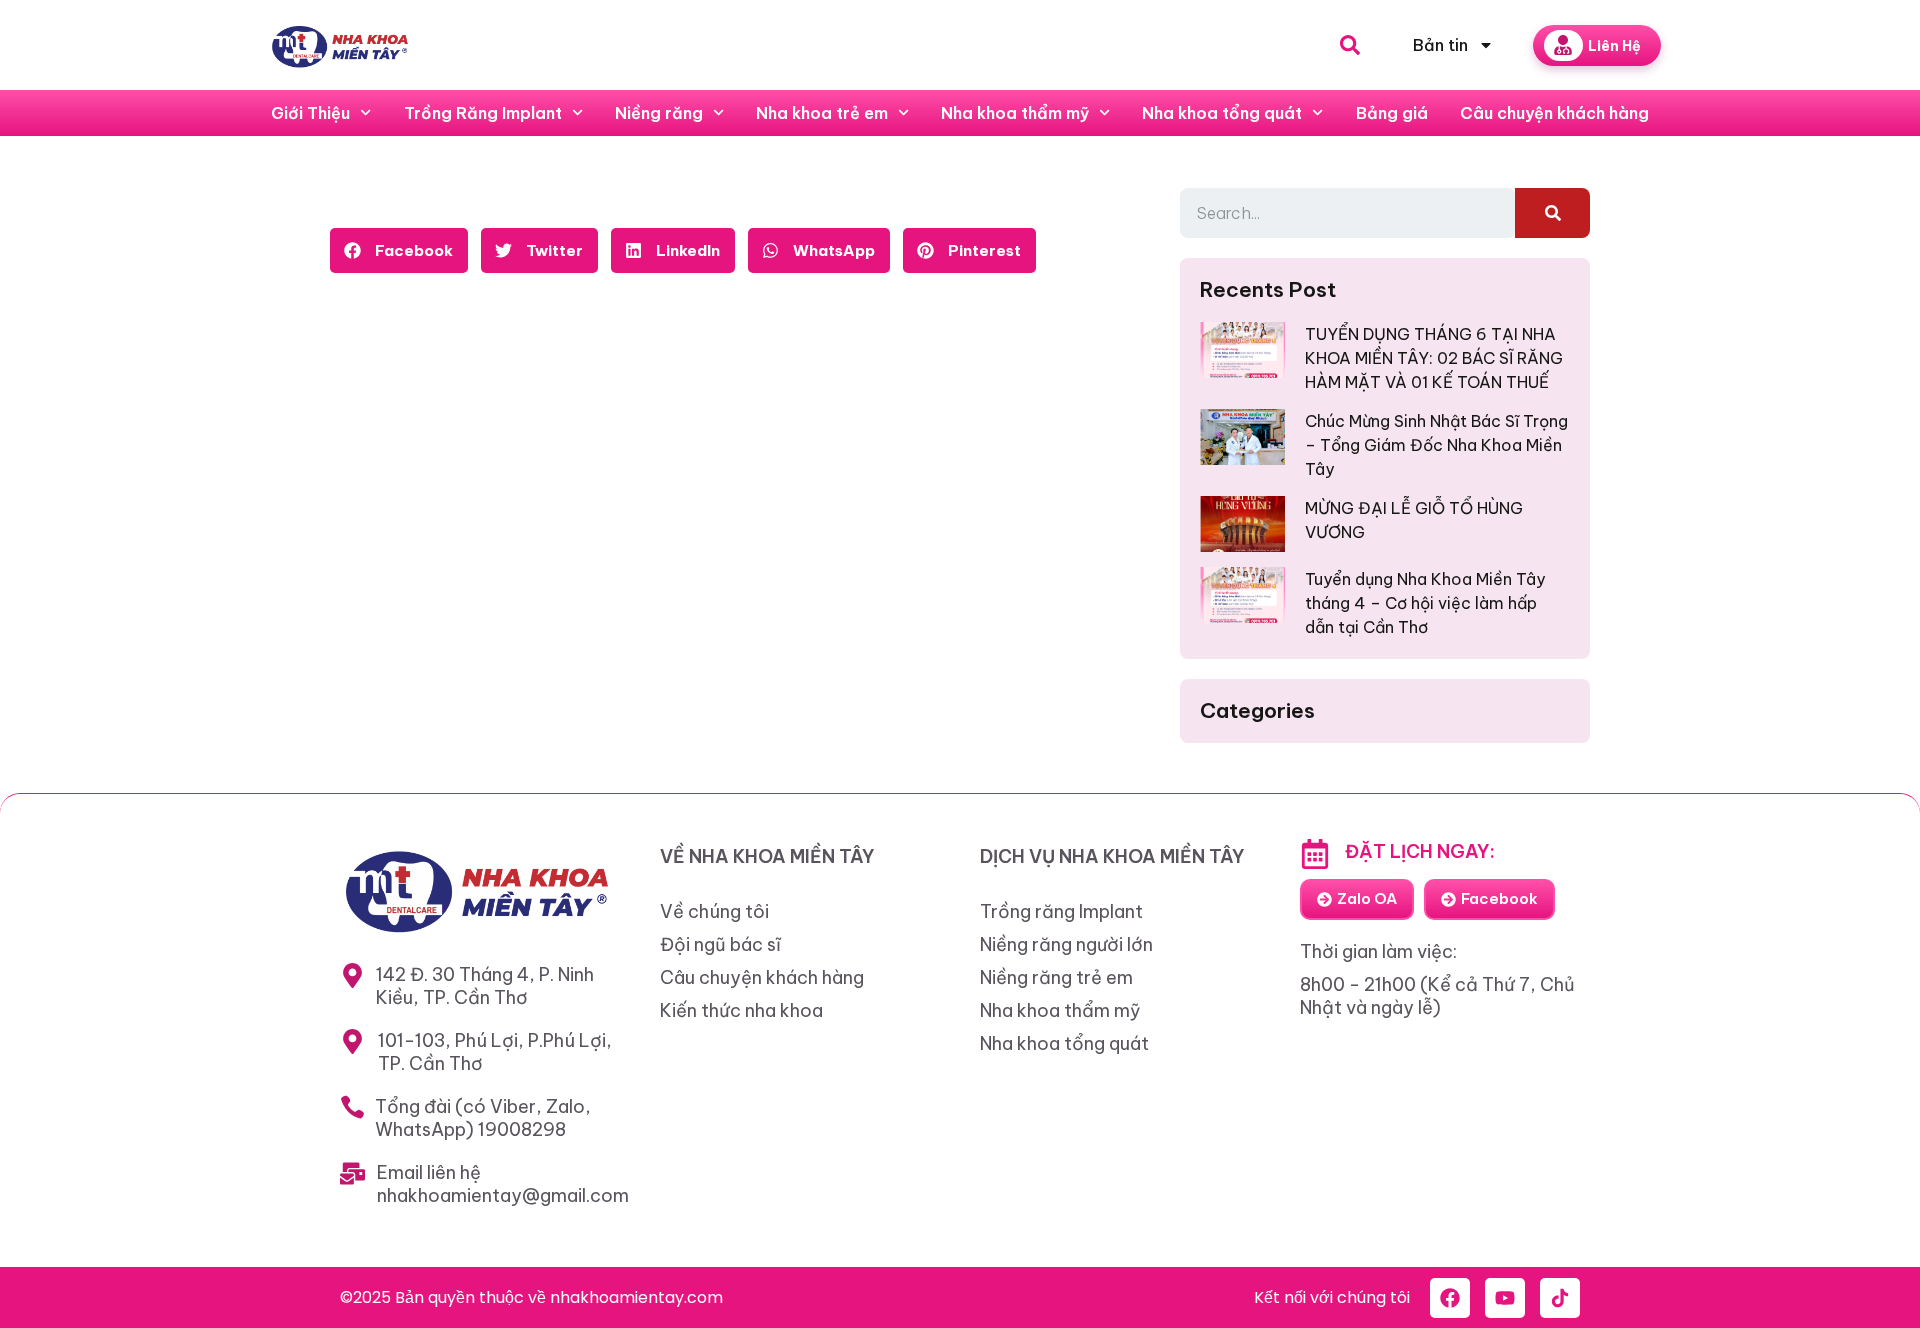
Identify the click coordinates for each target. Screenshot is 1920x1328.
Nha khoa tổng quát (1222, 113)
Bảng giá (1392, 113)
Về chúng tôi (714, 911)
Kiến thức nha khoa (741, 1010)
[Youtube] (1505, 1298)
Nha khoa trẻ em (822, 113)
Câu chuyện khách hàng (1554, 113)
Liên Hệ (1614, 46)
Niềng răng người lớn (1066, 944)
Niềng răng (659, 113)
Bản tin (1440, 45)
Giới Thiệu (310, 113)
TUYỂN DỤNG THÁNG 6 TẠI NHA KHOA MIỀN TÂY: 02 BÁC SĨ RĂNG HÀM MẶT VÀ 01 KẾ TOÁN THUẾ (1434, 358)
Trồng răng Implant (1061, 911)
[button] (399, 250)
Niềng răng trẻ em (1056, 977)
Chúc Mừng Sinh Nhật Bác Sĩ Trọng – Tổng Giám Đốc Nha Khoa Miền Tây (1436, 445)
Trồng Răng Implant (483, 113)
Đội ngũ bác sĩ (720, 944)
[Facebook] (1450, 1298)
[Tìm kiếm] (1552, 213)
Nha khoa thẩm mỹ (1015, 113)
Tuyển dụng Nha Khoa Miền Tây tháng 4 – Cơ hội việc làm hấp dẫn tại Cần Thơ (1425, 603)
